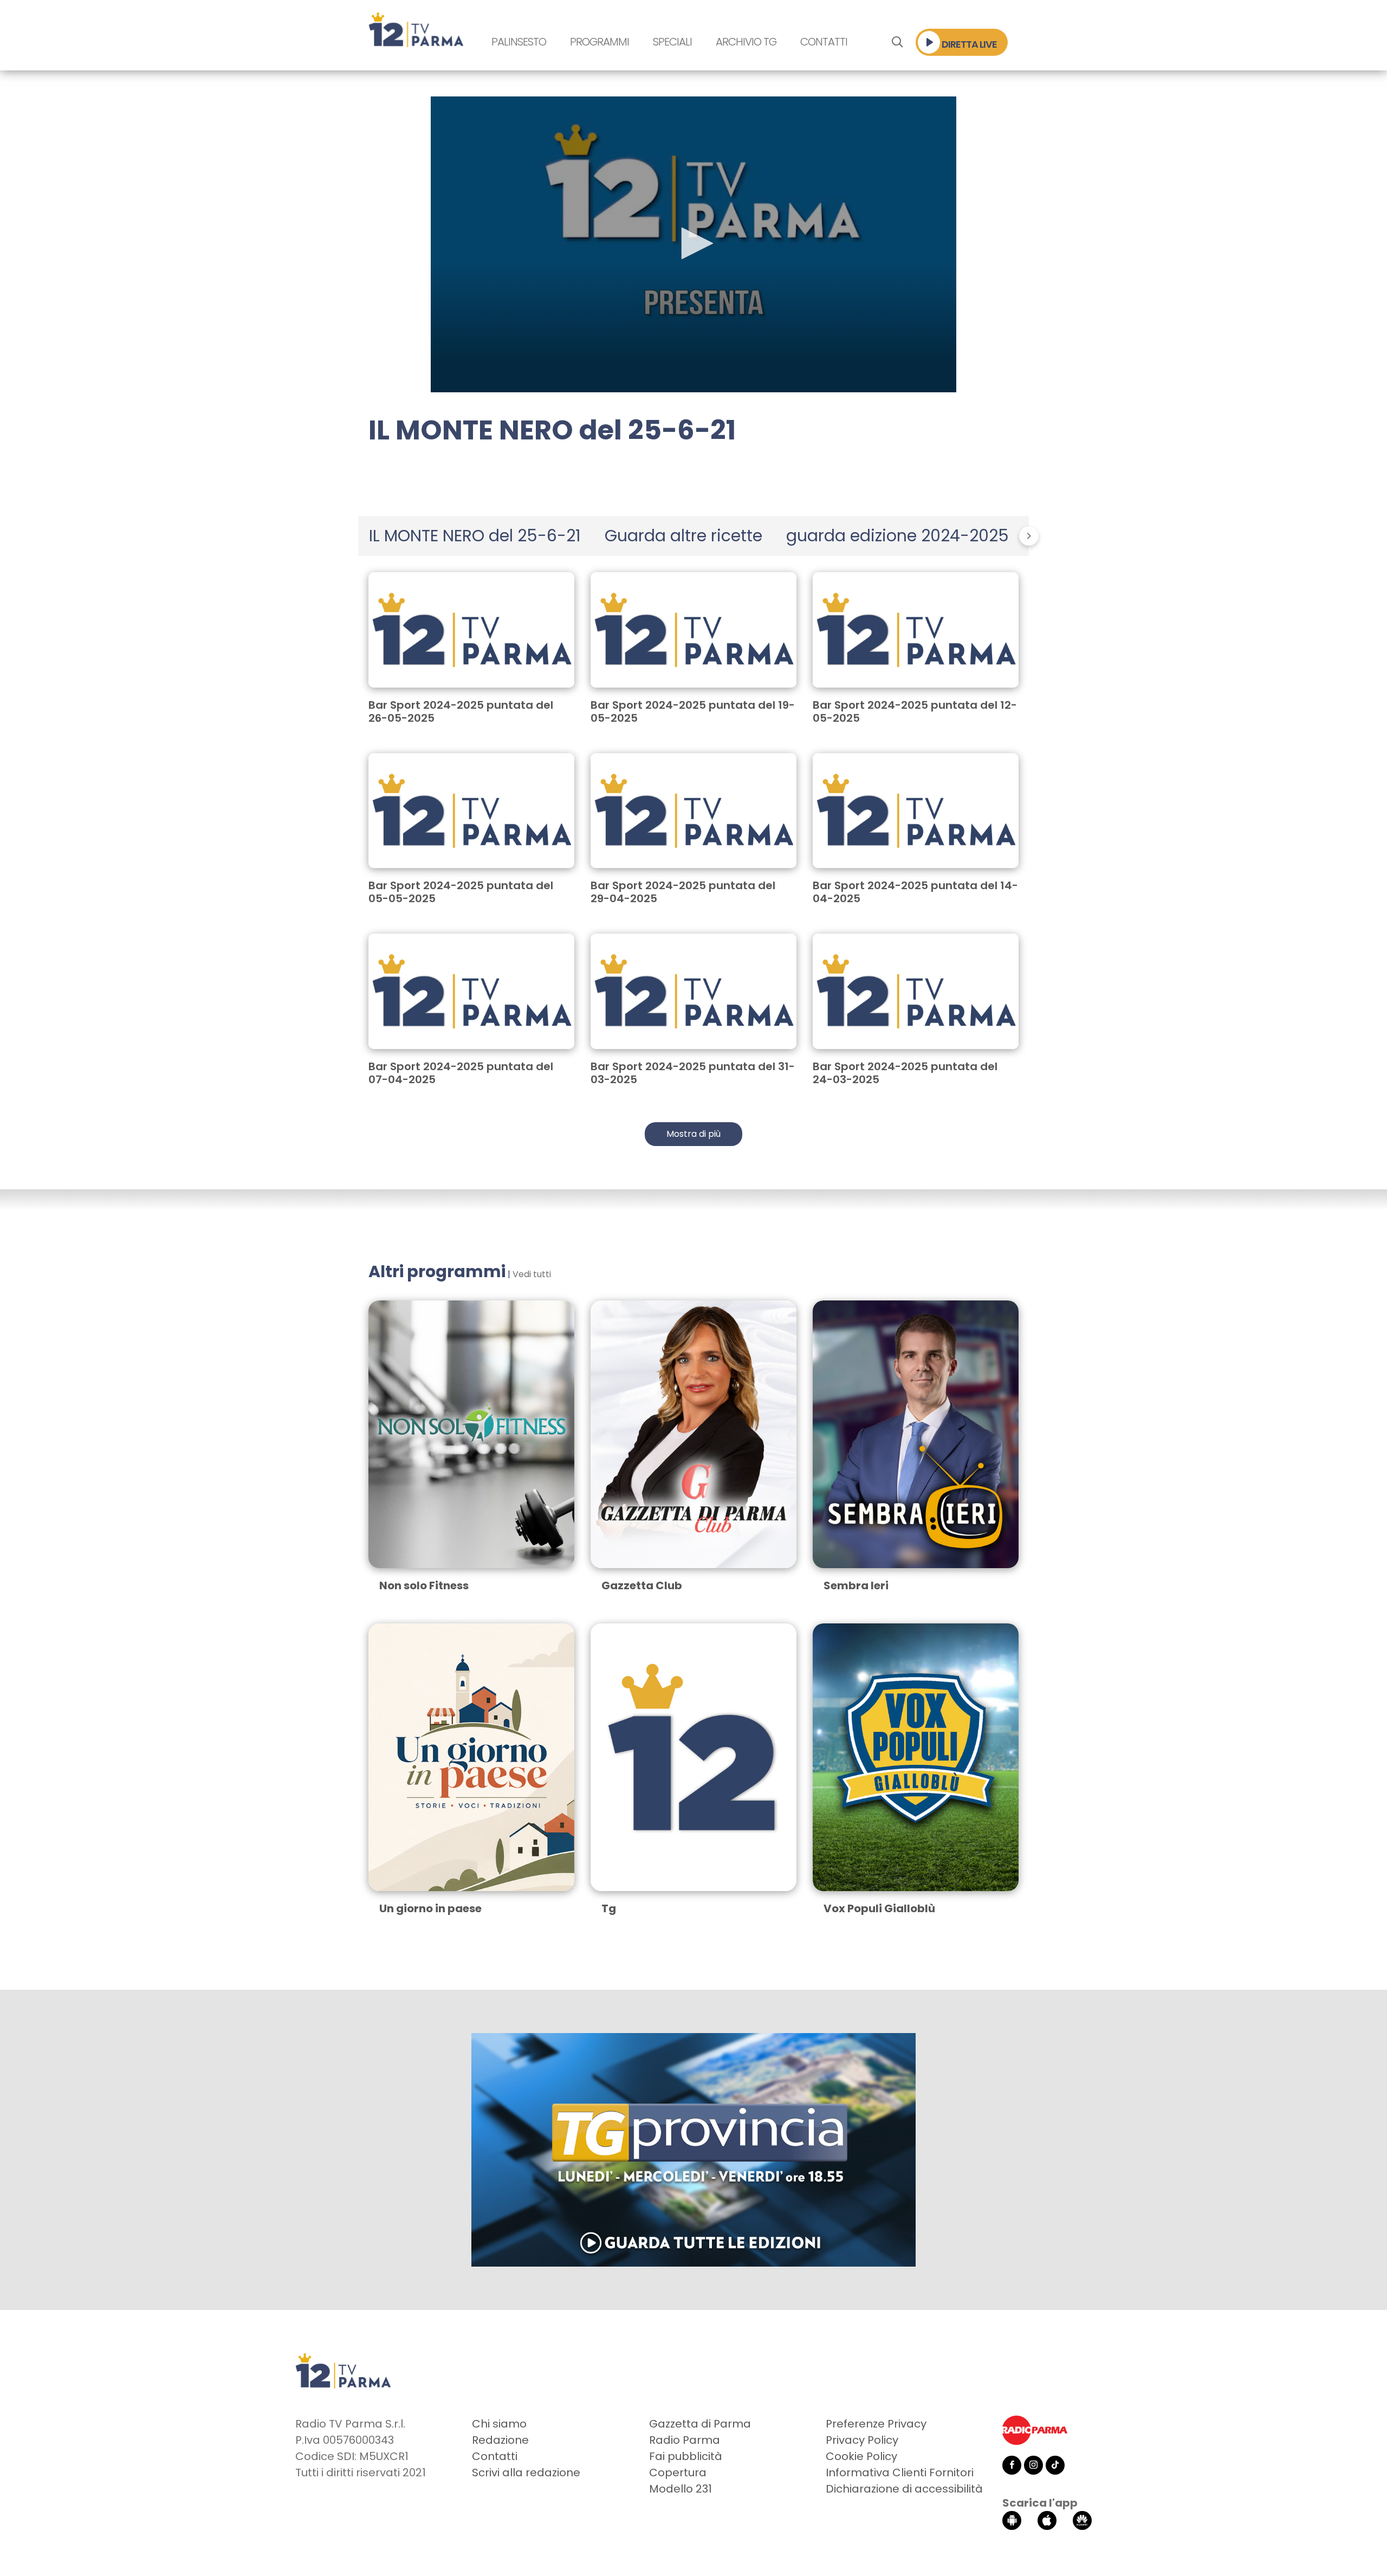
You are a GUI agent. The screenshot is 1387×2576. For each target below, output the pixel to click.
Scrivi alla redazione (526, 2473)
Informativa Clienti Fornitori (900, 2473)
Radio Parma (685, 2440)
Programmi (599, 42)
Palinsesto (519, 42)
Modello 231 (680, 2489)
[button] (693, 243)
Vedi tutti (532, 1274)
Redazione (500, 2440)
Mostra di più (693, 1134)
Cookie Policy (861, 2456)
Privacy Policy (862, 2440)
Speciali (672, 42)
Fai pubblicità (686, 2456)
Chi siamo (499, 2424)
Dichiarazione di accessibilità (904, 2489)
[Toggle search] (897, 42)
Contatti (824, 42)
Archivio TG (746, 42)
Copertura (678, 2473)
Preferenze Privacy (876, 2424)
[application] (693, 244)
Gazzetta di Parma (700, 2424)
